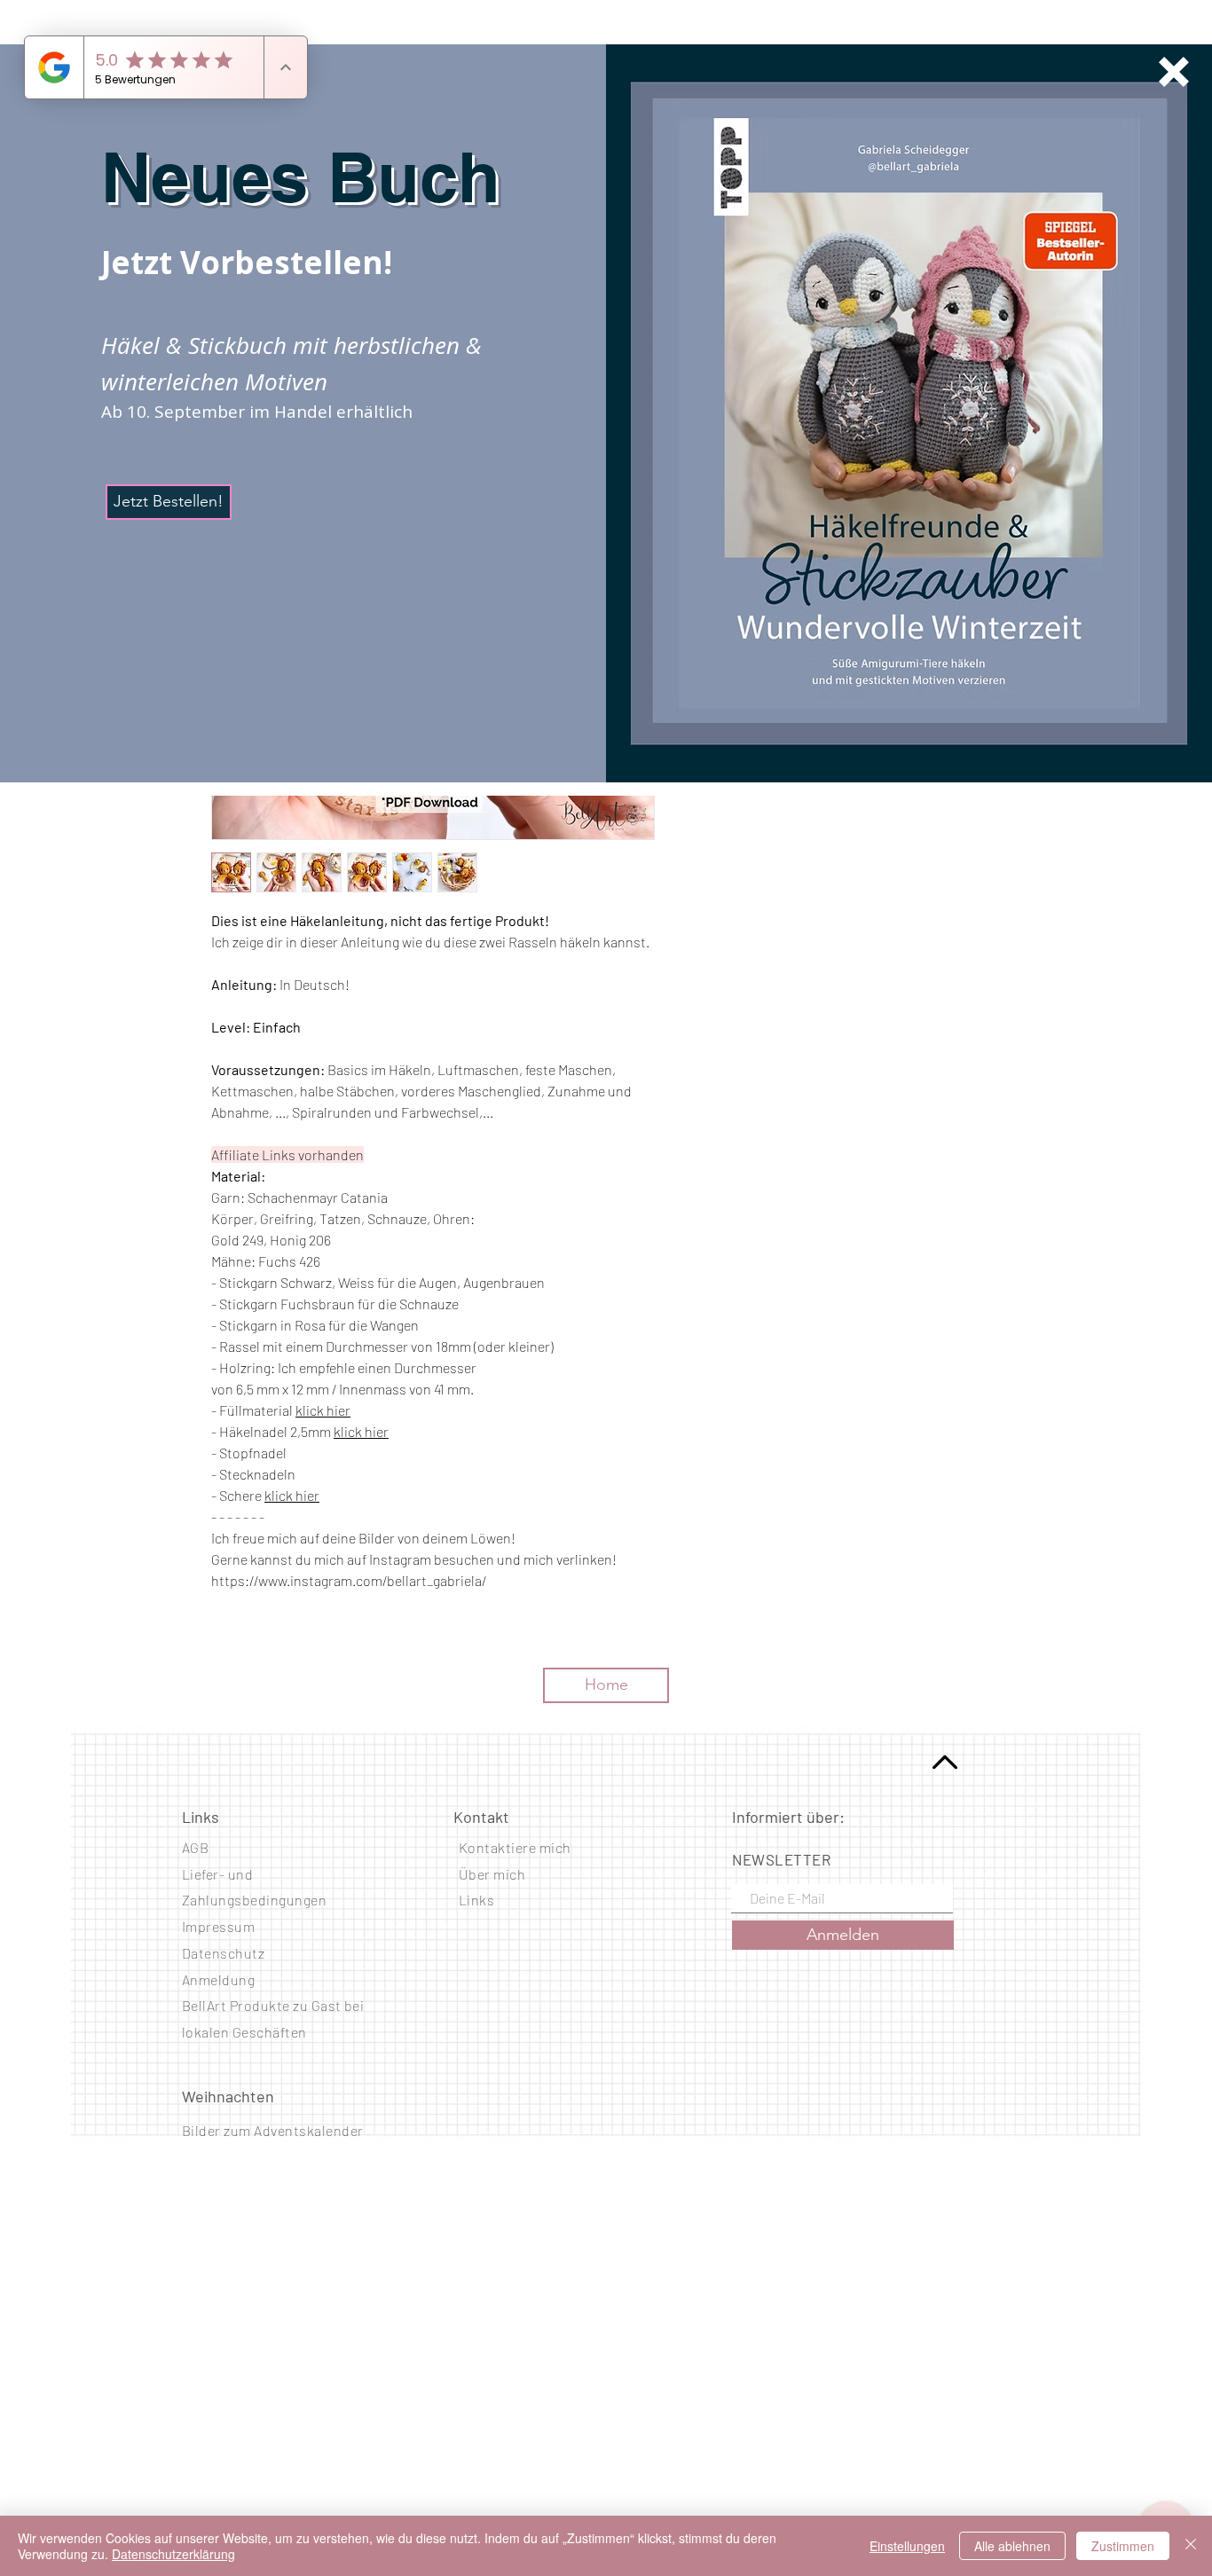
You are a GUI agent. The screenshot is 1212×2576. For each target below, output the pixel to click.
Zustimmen (1123, 2546)
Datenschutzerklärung (173, 2554)
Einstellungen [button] (907, 2546)
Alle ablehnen (1012, 2546)
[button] (1174, 72)
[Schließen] (1191, 2546)
